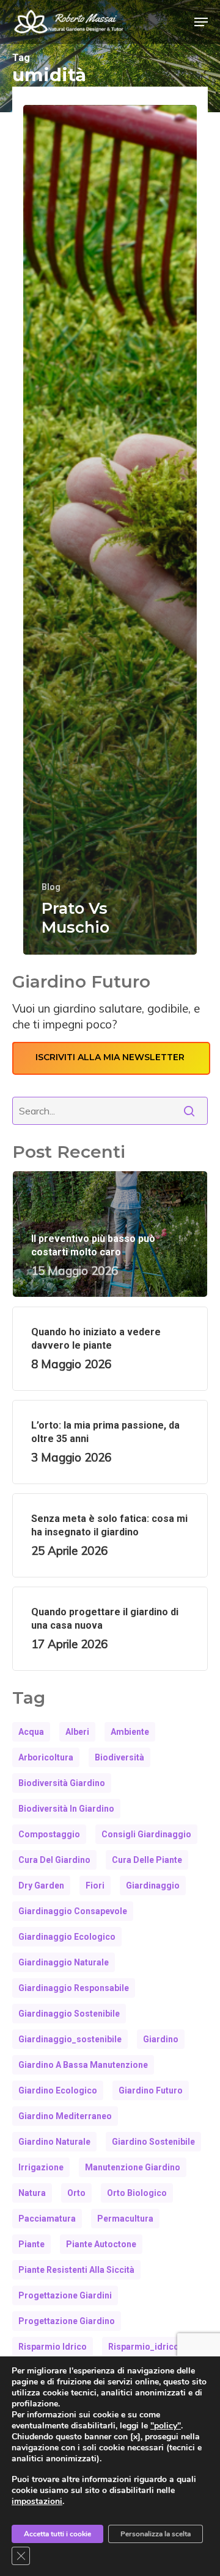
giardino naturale (54, 2142)
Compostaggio (49, 1834)
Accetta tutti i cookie (57, 2534)
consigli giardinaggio (146, 1834)
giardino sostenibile (153, 2142)
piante (31, 2244)
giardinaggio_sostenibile (70, 2039)
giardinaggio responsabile (74, 1988)
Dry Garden (41, 1885)
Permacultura (125, 2219)
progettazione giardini (65, 2295)
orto (76, 2193)
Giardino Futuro (151, 2090)
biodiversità (119, 1757)
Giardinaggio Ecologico (67, 1937)
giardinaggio (153, 1885)
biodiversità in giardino (66, 1809)
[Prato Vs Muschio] (110, 530)
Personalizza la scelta (156, 2534)
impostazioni (37, 2502)
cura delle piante (147, 1860)
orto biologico (137, 2193)
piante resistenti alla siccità (76, 2270)
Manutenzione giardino (133, 2167)
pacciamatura (47, 2219)
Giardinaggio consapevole (73, 1911)
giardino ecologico (58, 2090)
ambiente (130, 1732)
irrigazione (41, 2167)
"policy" (166, 2426)
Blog (51, 887)
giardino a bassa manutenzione (83, 2065)
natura (32, 2193)
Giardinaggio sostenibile (69, 2014)
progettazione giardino (67, 2321)
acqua (31, 1732)
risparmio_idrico (144, 2347)
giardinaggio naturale (64, 1962)
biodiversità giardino (62, 1783)
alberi (77, 1732)
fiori (95, 1885)
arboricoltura (46, 1757)
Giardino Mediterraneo (65, 2116)
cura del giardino (54, 1860)
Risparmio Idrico (53, 2347)
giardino (161, 2039)
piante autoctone (101, 2244)
